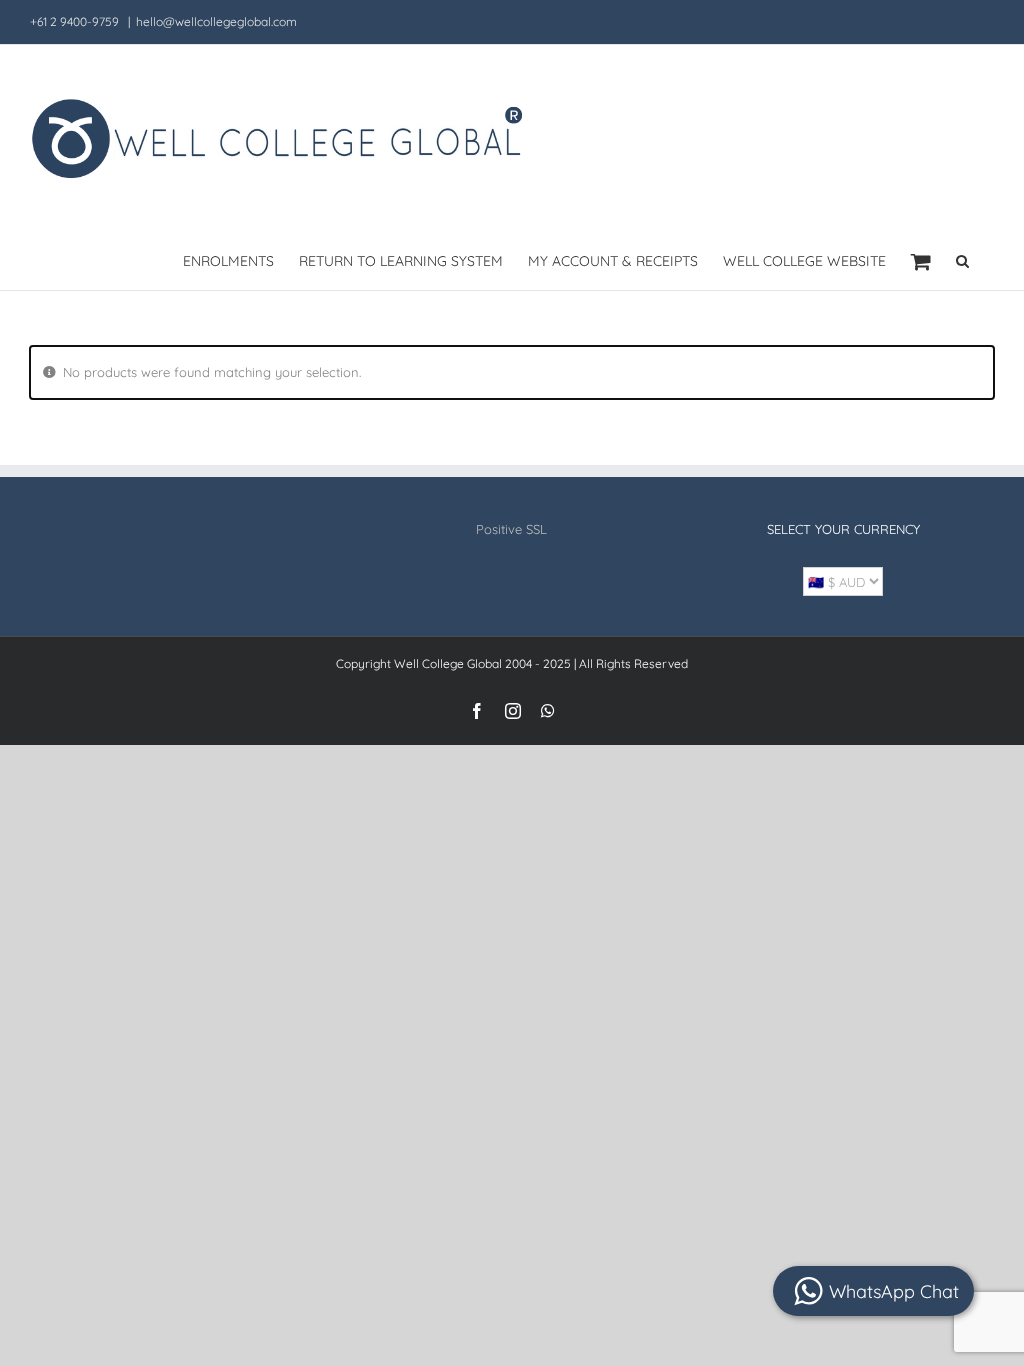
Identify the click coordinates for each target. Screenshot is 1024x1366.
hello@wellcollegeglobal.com (216, 21)
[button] (962, 259)
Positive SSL (511, 529)
